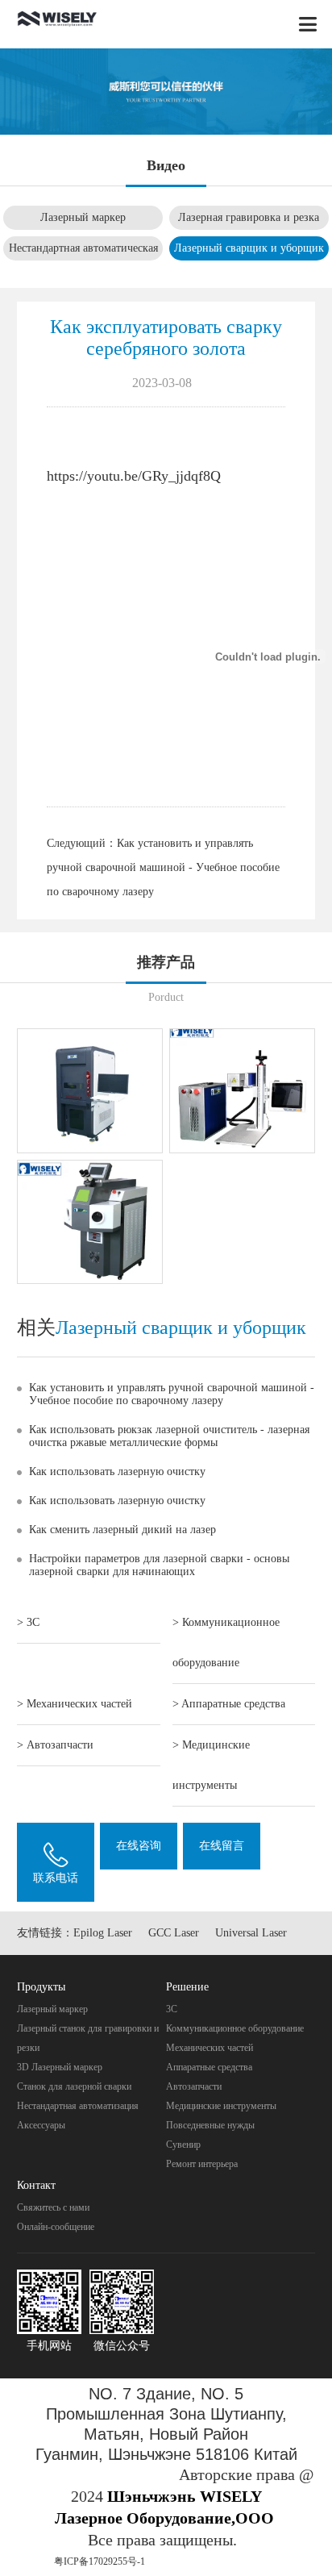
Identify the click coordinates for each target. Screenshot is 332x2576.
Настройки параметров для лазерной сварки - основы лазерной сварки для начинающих (159, 1565)
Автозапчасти (194, 2086)
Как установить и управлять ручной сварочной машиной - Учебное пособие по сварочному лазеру (163, 867)
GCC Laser (174, 1933)
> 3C (28, 1622)
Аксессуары (41, 2125)
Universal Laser (251, 1933)
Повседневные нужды (210, 2125)
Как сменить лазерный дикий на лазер (122, 1530)
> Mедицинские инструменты (211, 1765)
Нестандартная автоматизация (78, 2106)
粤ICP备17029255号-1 (100, 2561)
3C (172, 2009)
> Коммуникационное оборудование (226, 1642)
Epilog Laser (103, 1933)
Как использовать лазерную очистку (117, 1471)
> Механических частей (75, 1704)
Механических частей (210, 2048)
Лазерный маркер (83, 217)
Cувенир (183, 2145)
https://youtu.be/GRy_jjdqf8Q (134, 476)
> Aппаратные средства (229, 1704)
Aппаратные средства (209, 2067)
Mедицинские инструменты (221, 2106)
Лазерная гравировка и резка (249, 217)
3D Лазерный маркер (60, 2067)
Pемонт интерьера (202, 2164)
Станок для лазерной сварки (74, 2086)
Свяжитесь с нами (53, 2207)
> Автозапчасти (55, 1745)
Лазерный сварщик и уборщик (249, 248)
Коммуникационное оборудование (235, 2028)
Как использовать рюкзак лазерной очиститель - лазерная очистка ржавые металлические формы (169, 1436)
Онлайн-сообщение (56, 2227)
